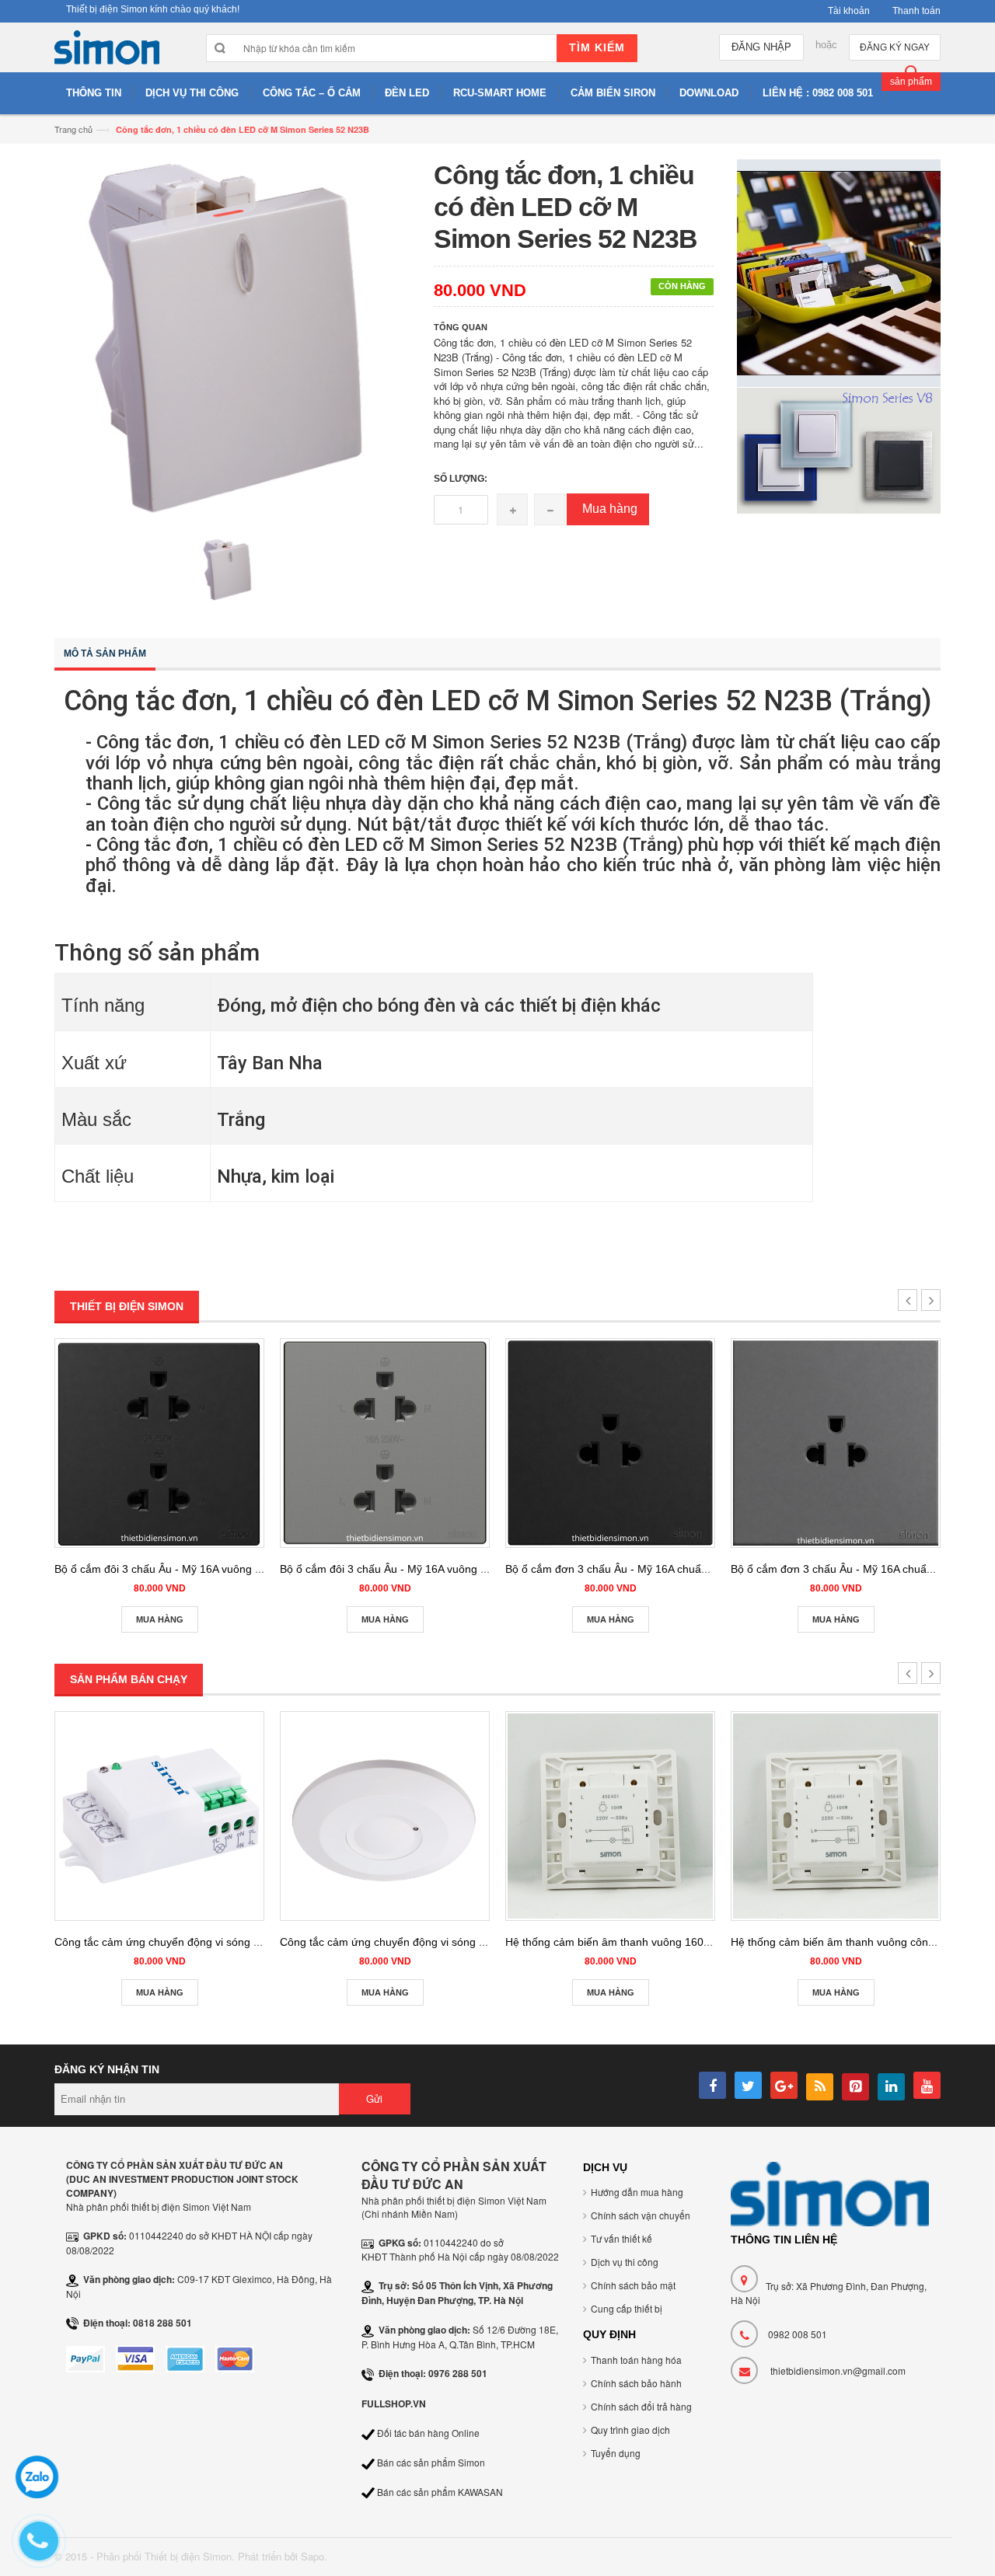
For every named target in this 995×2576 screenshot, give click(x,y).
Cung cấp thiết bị (627, 2308)
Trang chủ (73, 129)
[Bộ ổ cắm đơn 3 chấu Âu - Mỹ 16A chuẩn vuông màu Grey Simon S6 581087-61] (836, 1443)
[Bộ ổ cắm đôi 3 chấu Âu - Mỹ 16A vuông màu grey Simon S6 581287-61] (385, 1443)
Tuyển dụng (616, 2453)
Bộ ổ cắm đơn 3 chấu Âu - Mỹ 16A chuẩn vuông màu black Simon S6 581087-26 (703, 1569)
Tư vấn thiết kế (621, 2238)
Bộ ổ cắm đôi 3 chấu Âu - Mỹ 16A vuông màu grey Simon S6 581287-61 (457, 1569)
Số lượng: (461, 479)
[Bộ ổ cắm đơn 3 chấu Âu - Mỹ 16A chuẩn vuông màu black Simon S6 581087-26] (610, 1443)
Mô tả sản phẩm (105, 654)
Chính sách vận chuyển (641, 2215)
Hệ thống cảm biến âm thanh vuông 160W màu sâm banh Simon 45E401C (690, 1942)
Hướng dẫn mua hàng (637, 2192)
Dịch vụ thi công (625, 2262)
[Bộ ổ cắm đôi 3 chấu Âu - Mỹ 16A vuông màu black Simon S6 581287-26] (159, 1443)
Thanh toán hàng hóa (636, 2360)
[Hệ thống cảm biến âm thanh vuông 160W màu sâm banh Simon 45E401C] (610, 1816)
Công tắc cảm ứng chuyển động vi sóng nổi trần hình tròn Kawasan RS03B (464, 1942)
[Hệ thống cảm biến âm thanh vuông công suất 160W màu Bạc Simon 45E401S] (836, 1816)
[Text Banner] (839, 449)
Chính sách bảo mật (633, 2285)
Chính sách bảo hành (636, 2383)
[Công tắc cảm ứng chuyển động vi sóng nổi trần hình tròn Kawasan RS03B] (385, 1816)
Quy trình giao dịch (630, 2430)
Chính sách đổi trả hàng (641, 2406)
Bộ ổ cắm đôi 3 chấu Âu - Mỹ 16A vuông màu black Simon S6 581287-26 (234, 1569)
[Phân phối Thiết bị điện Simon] (107, 51)
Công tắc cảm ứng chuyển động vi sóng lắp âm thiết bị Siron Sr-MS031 (229, 1942)
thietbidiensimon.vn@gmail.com (838, 2370)
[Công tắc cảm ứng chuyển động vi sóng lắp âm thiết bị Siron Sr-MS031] (159, 1816)
